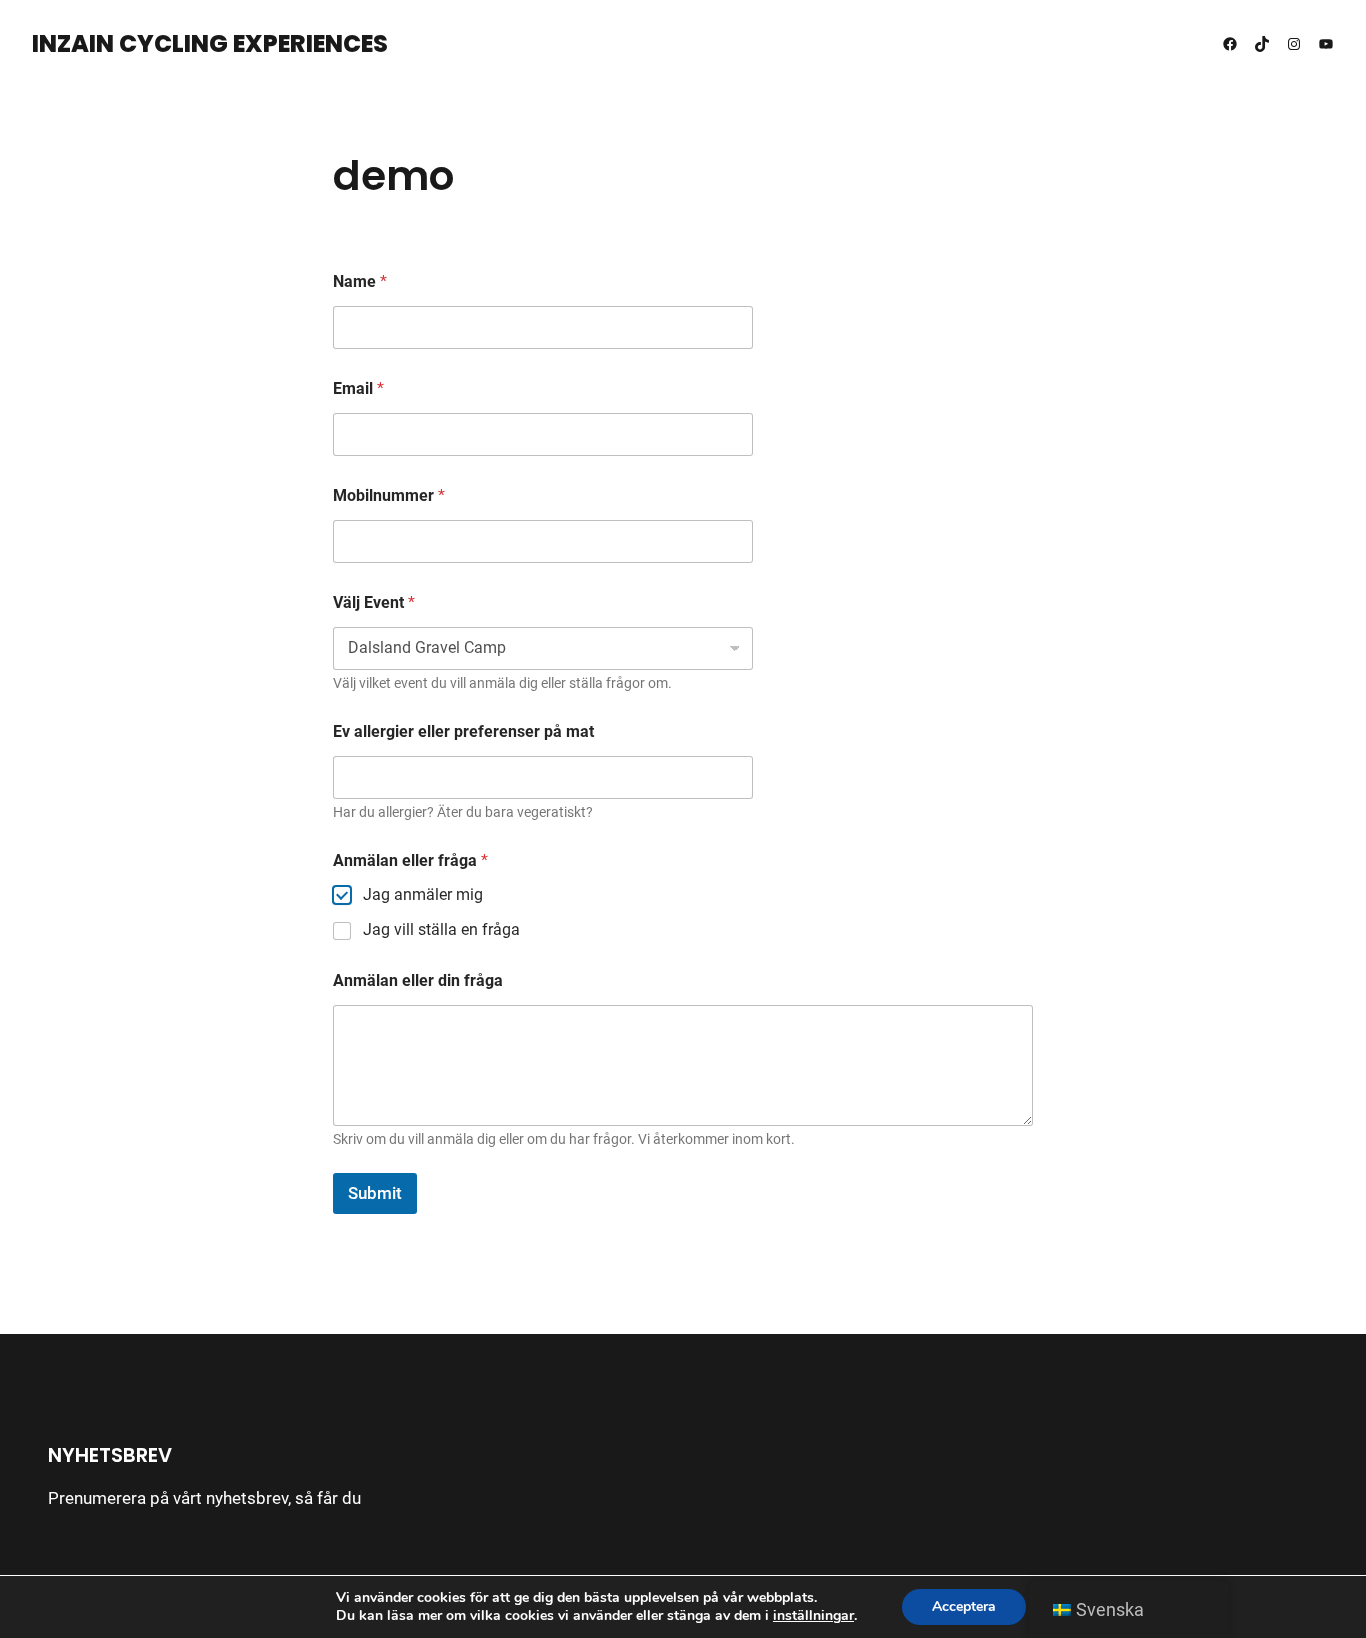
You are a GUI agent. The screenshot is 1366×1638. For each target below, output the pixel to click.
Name (360, 281)
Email (358, 388)
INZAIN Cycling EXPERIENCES (210, 43)
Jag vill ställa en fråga (441, 929)
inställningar (813, 1616)
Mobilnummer (389, 495)
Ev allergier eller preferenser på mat (463, 731)
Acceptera (964, 1606)
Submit (375, 1193)
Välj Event (374, 602)
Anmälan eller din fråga (418, 980)
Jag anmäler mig (423, 894)
